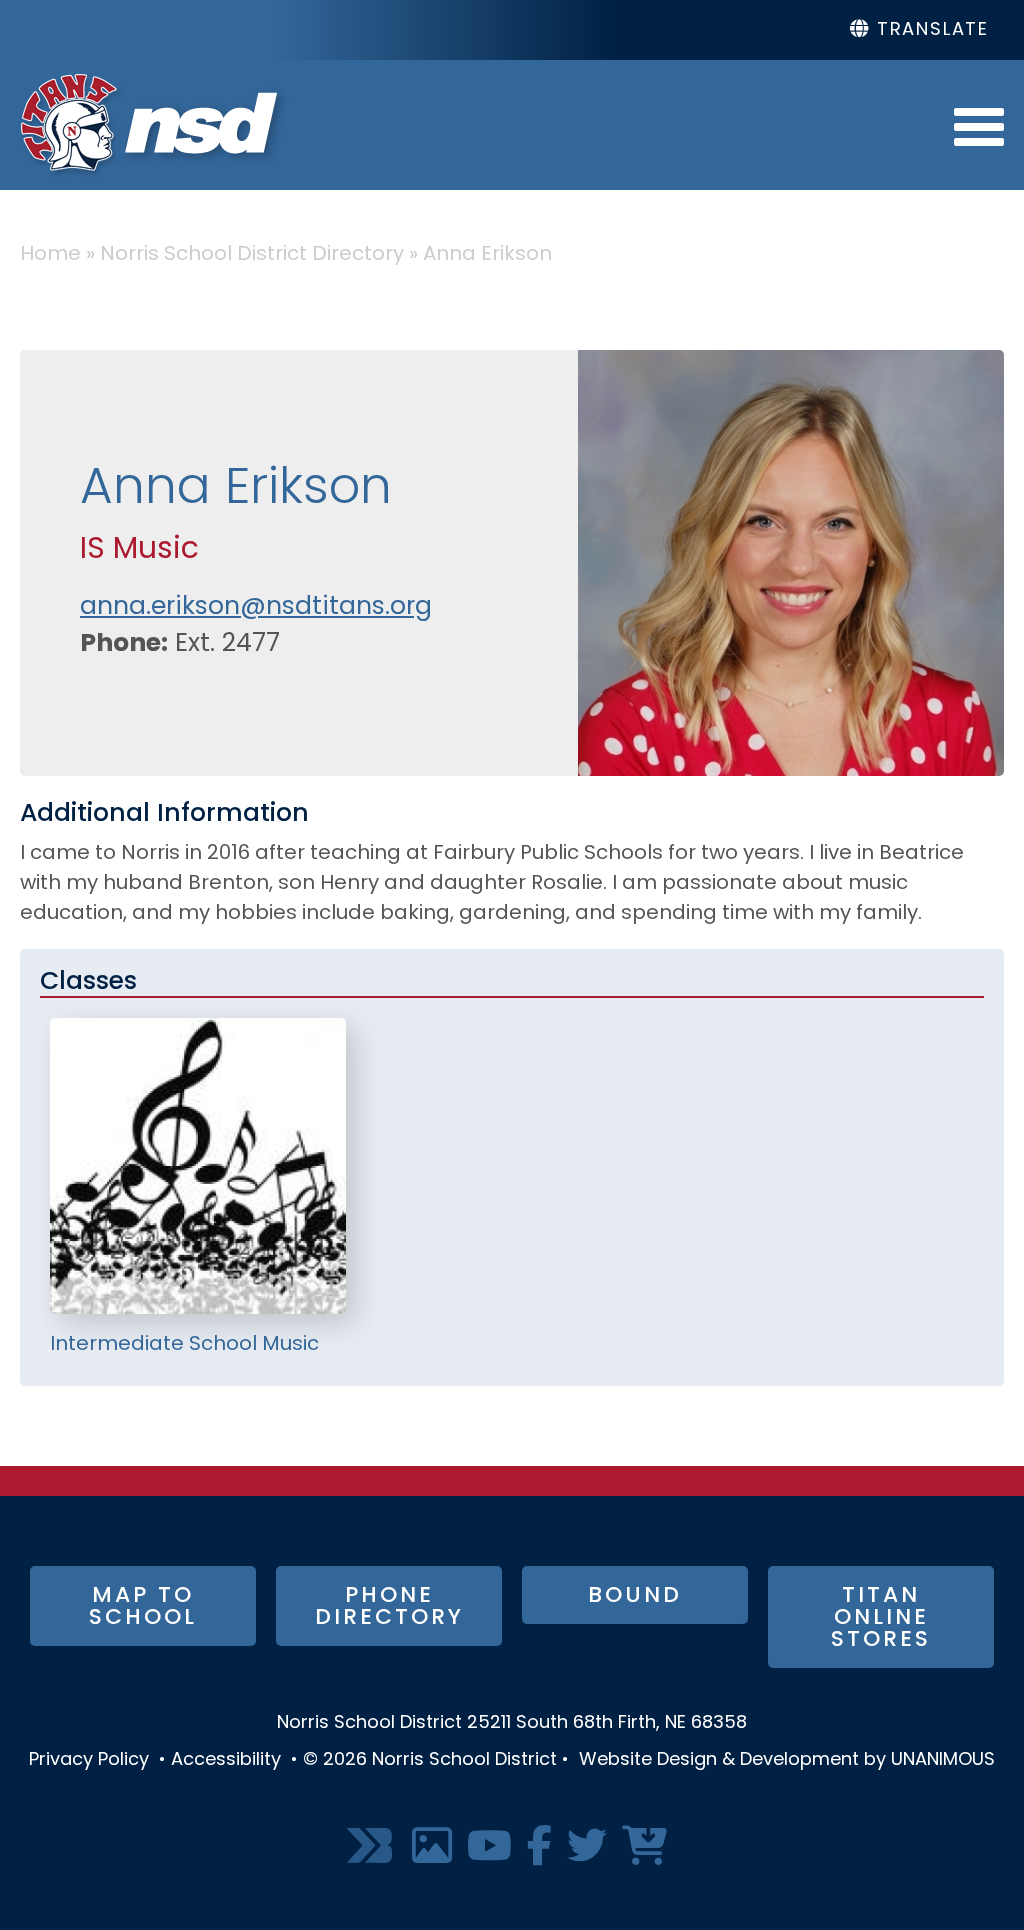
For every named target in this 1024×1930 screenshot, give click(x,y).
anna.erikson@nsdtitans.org (256, 607)
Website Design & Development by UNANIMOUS (787, 1761)
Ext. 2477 (227, 644)
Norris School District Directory (252, 255)
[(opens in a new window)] (372, 1847)
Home (50, 255)
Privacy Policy (89, 1761)
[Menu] (979, 125)
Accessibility (226, 1761)
